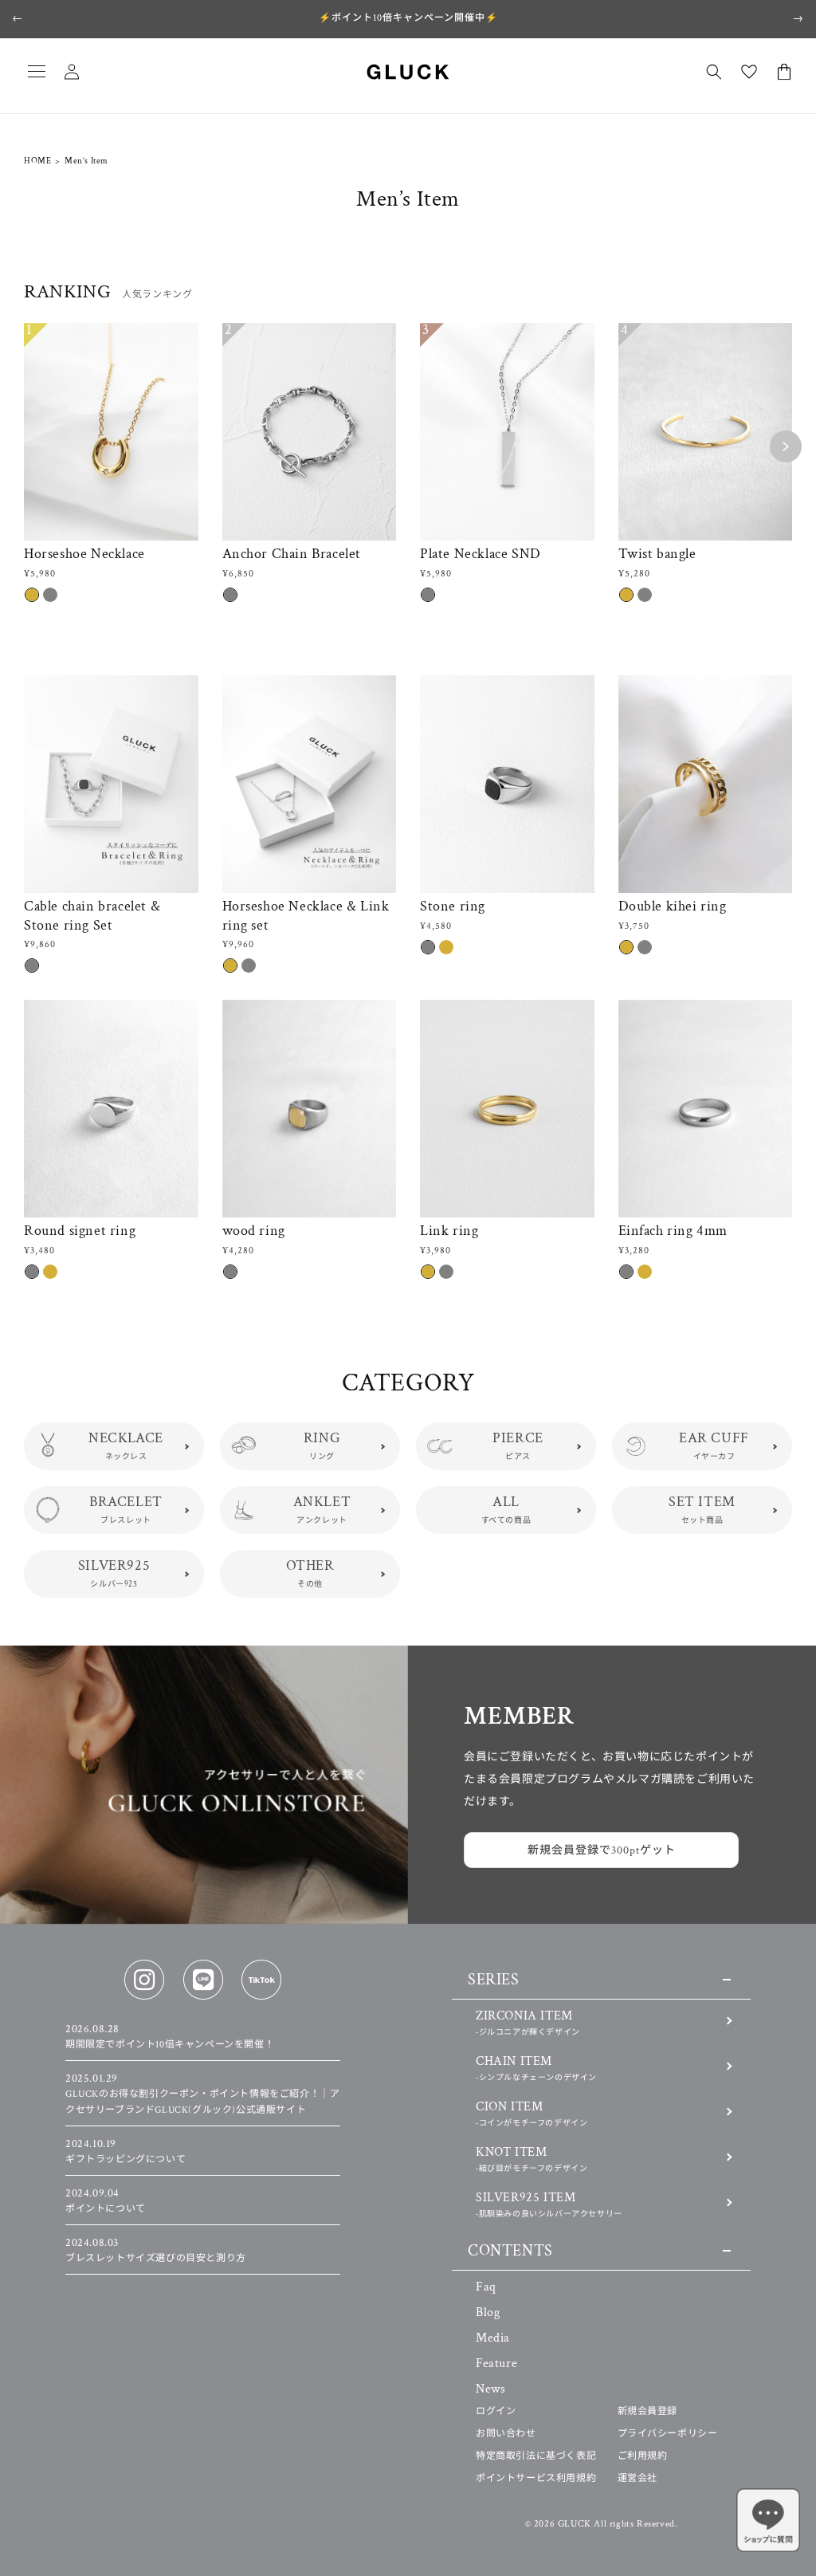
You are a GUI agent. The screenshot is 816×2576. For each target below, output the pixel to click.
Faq (486, 2287)
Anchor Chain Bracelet (292, 554)
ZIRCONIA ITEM (528, 2022)
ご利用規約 (643, 2456)
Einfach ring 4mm (673, 1231)
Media (493, 2338)
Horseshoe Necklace (84, 554)
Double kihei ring (673, 906)
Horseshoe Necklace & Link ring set (306, 915)
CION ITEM (532, 2113)
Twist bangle (657, 554)
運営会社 (637, 2478)
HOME (37, 161)
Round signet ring (80, 1231)
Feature (496, 2364)
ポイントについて (106, 2201)
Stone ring (453, 906)
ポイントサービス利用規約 (536, 2478)
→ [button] (798, 18)
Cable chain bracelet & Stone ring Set (92, 915)
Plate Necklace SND (481, 554)
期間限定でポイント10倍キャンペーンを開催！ (170, 2037)
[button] (37, 72)
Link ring (449, 1231)
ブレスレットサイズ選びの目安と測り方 (156, 2251)
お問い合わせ (506, 2434)
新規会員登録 (648, 2411)
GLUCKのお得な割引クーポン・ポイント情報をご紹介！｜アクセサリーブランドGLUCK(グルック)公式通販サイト (202, 2094)
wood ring (254, 1231)
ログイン (496, 2411)
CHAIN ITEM (536, 2068)
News (490, 2389)
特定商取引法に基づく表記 (536, 2456)
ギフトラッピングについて (126, 2152)
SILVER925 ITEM (549, 2204)
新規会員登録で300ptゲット (602, 1850)
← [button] (18, 18)
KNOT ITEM (532, 2159)
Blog (488, 2313)
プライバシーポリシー (668, 2434)
